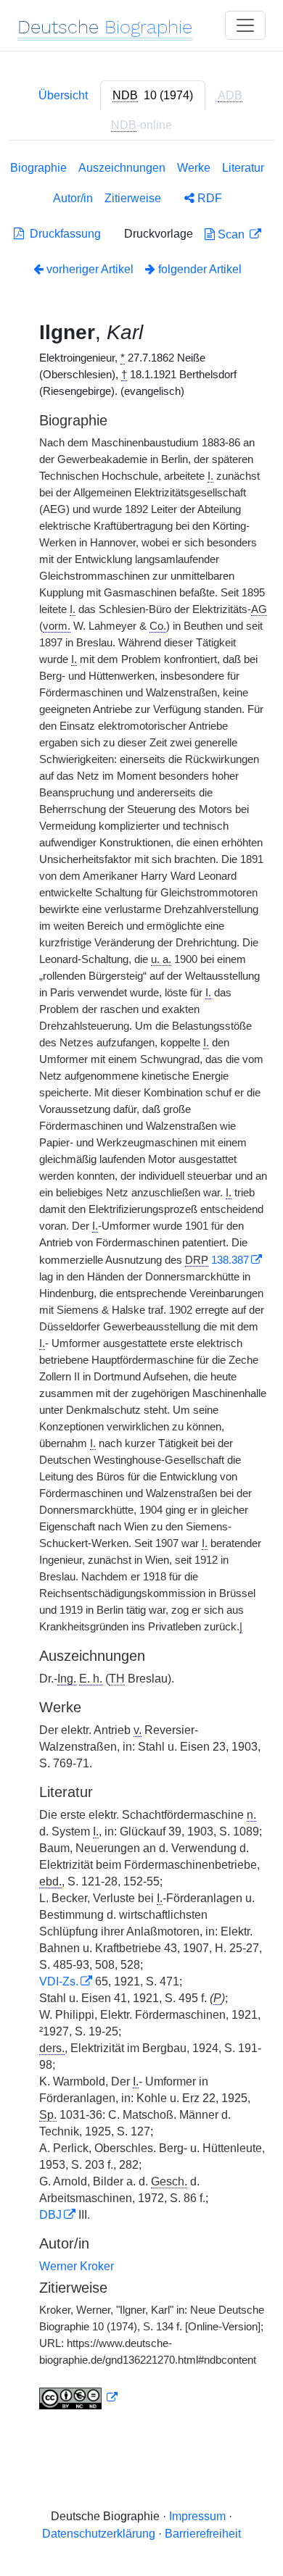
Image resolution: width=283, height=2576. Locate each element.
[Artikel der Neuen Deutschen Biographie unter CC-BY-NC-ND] (78, 2398)
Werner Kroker (77, 2266)
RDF (208, 198)
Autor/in (73, 198)
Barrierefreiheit (203, 2534)
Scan (231, 234)
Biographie (38, 168)
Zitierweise (133, 198)
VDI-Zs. (59, 1981)
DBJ (50, 2215)
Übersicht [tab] (63, 95)
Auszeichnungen (122, 168)
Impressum (197, 2516)
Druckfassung (62, 234)
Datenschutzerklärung (99, 2534)
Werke (194, 168)
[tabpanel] (141, 1288)
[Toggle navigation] (245, 25)
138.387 (230, 1260)
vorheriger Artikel (90, 269)
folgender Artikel (198, 269)
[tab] (153, 96)
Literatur (243, 168)
